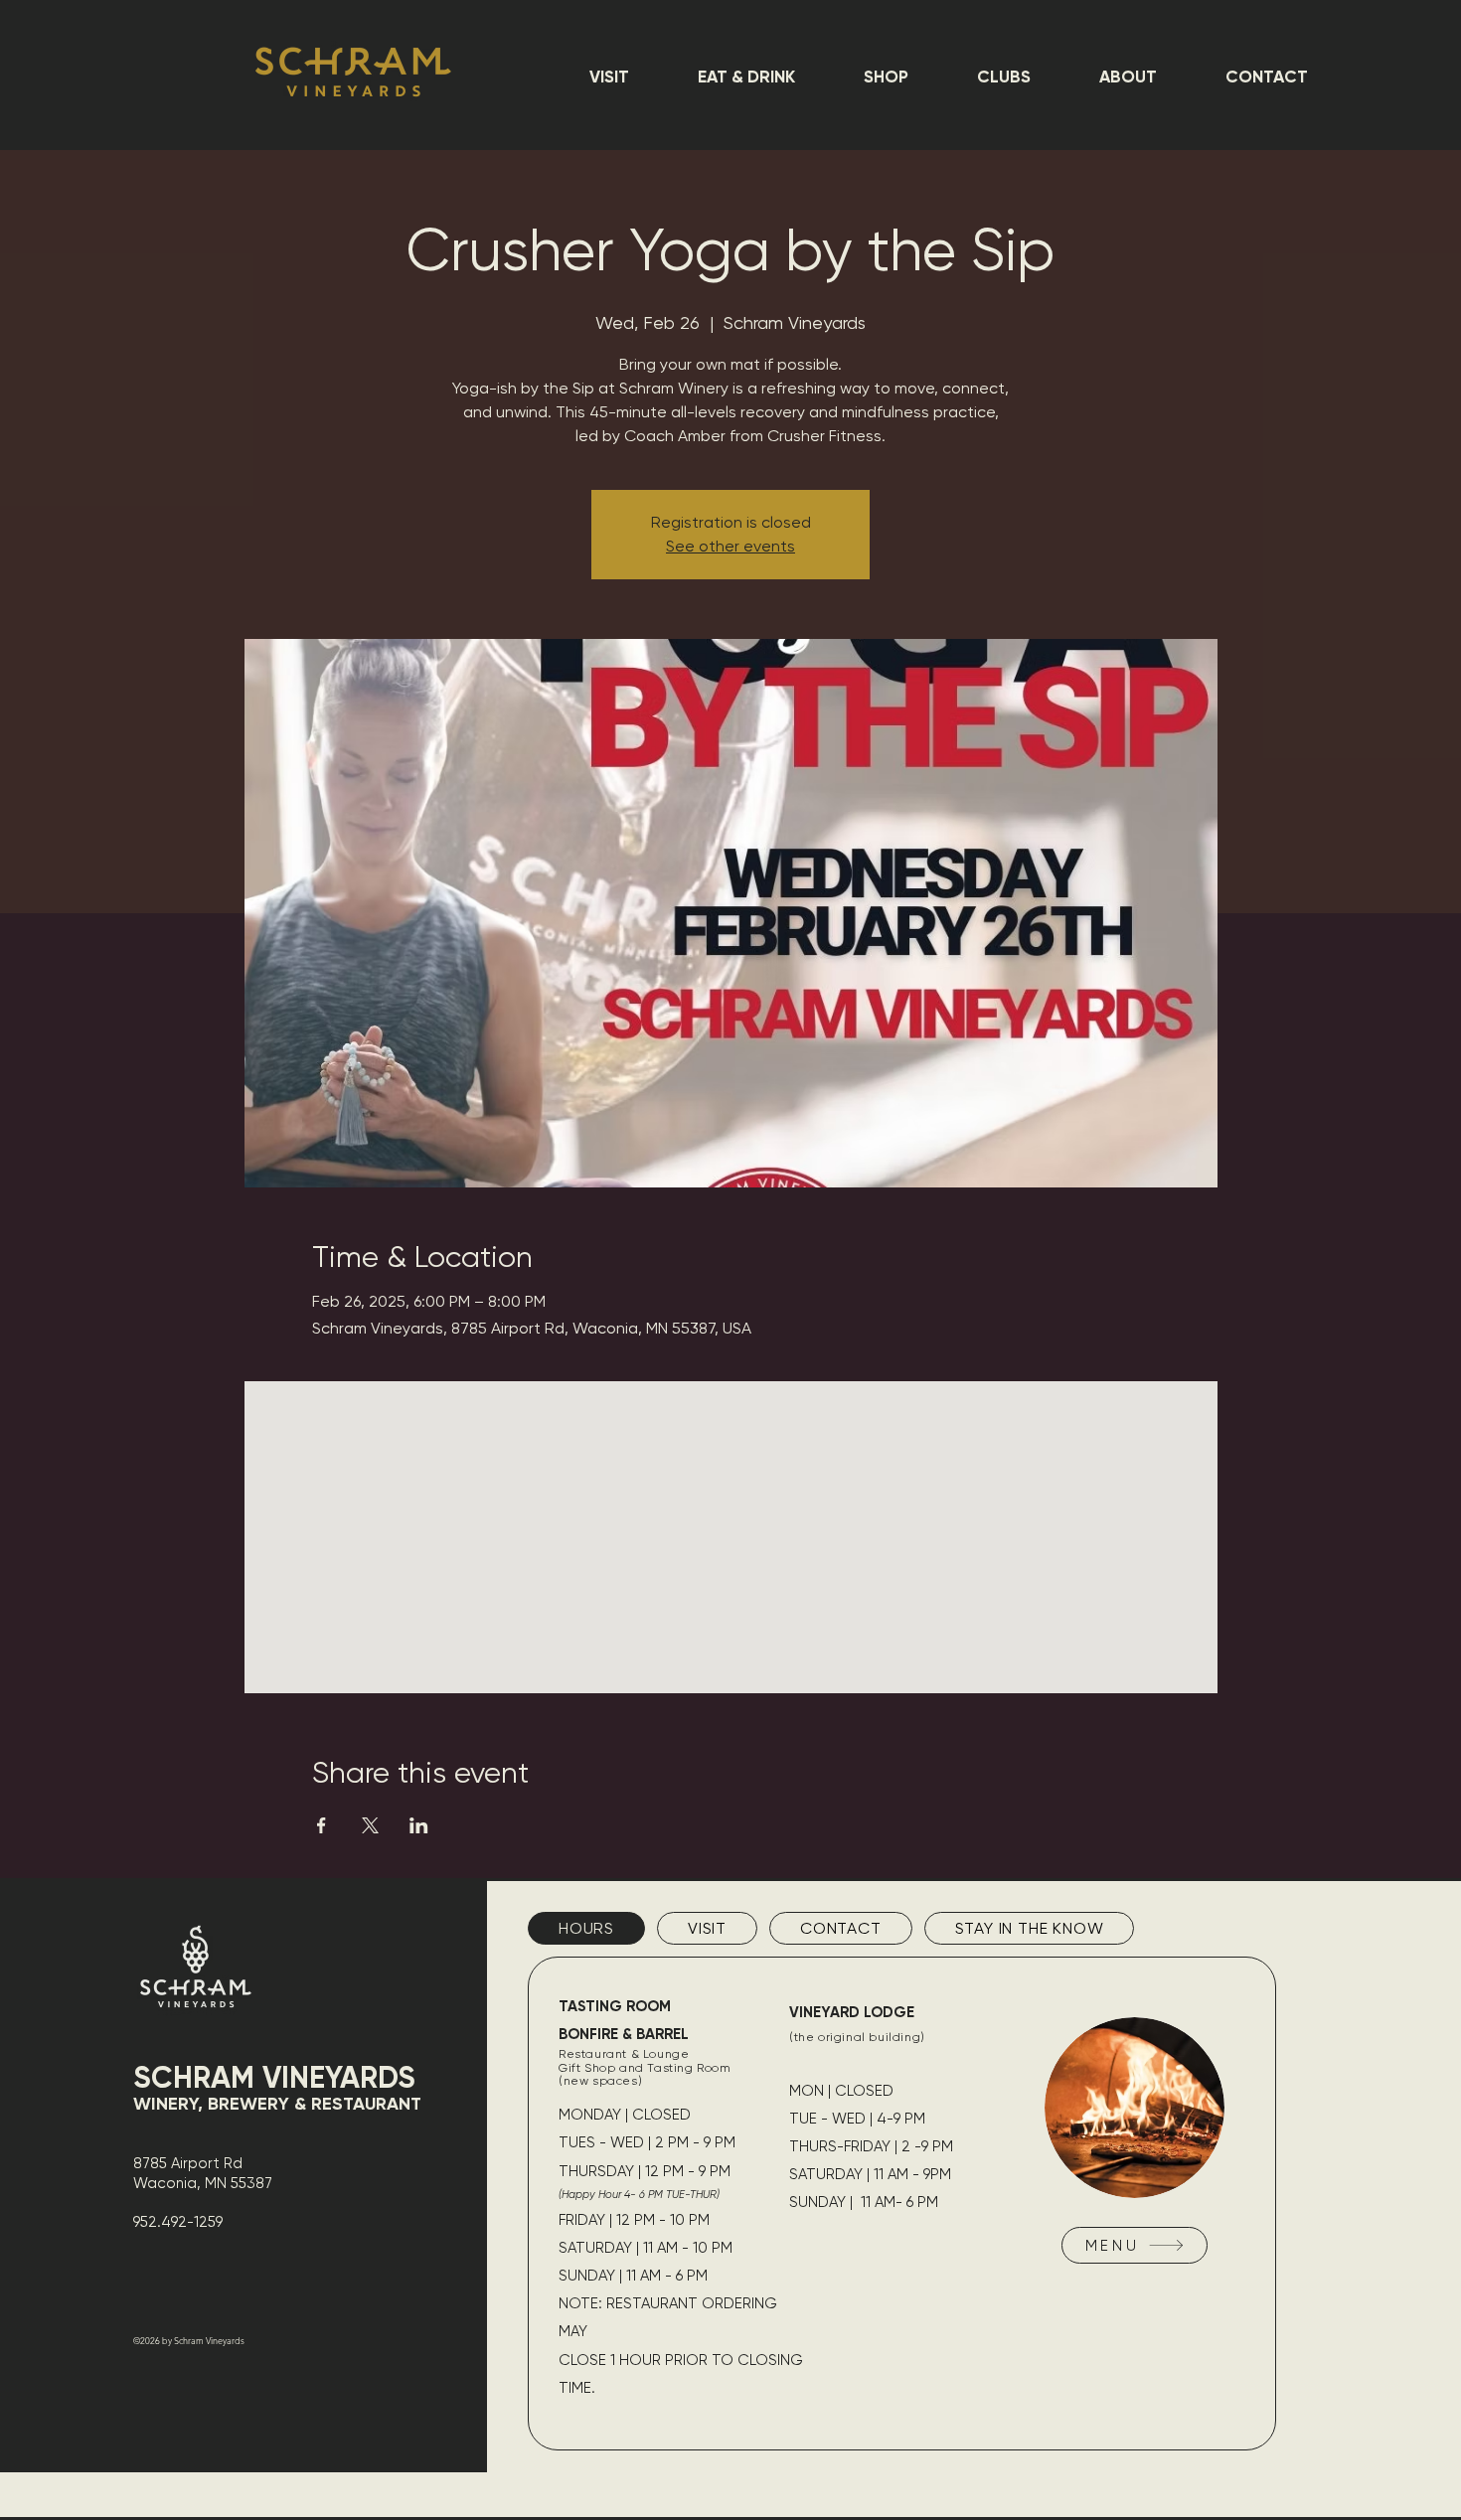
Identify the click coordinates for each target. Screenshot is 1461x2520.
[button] (609, 77)
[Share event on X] (370, 1825)
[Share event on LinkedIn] (419, 1825)
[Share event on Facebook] (322, 1825)
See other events (730, 546)
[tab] (586, 1928)
